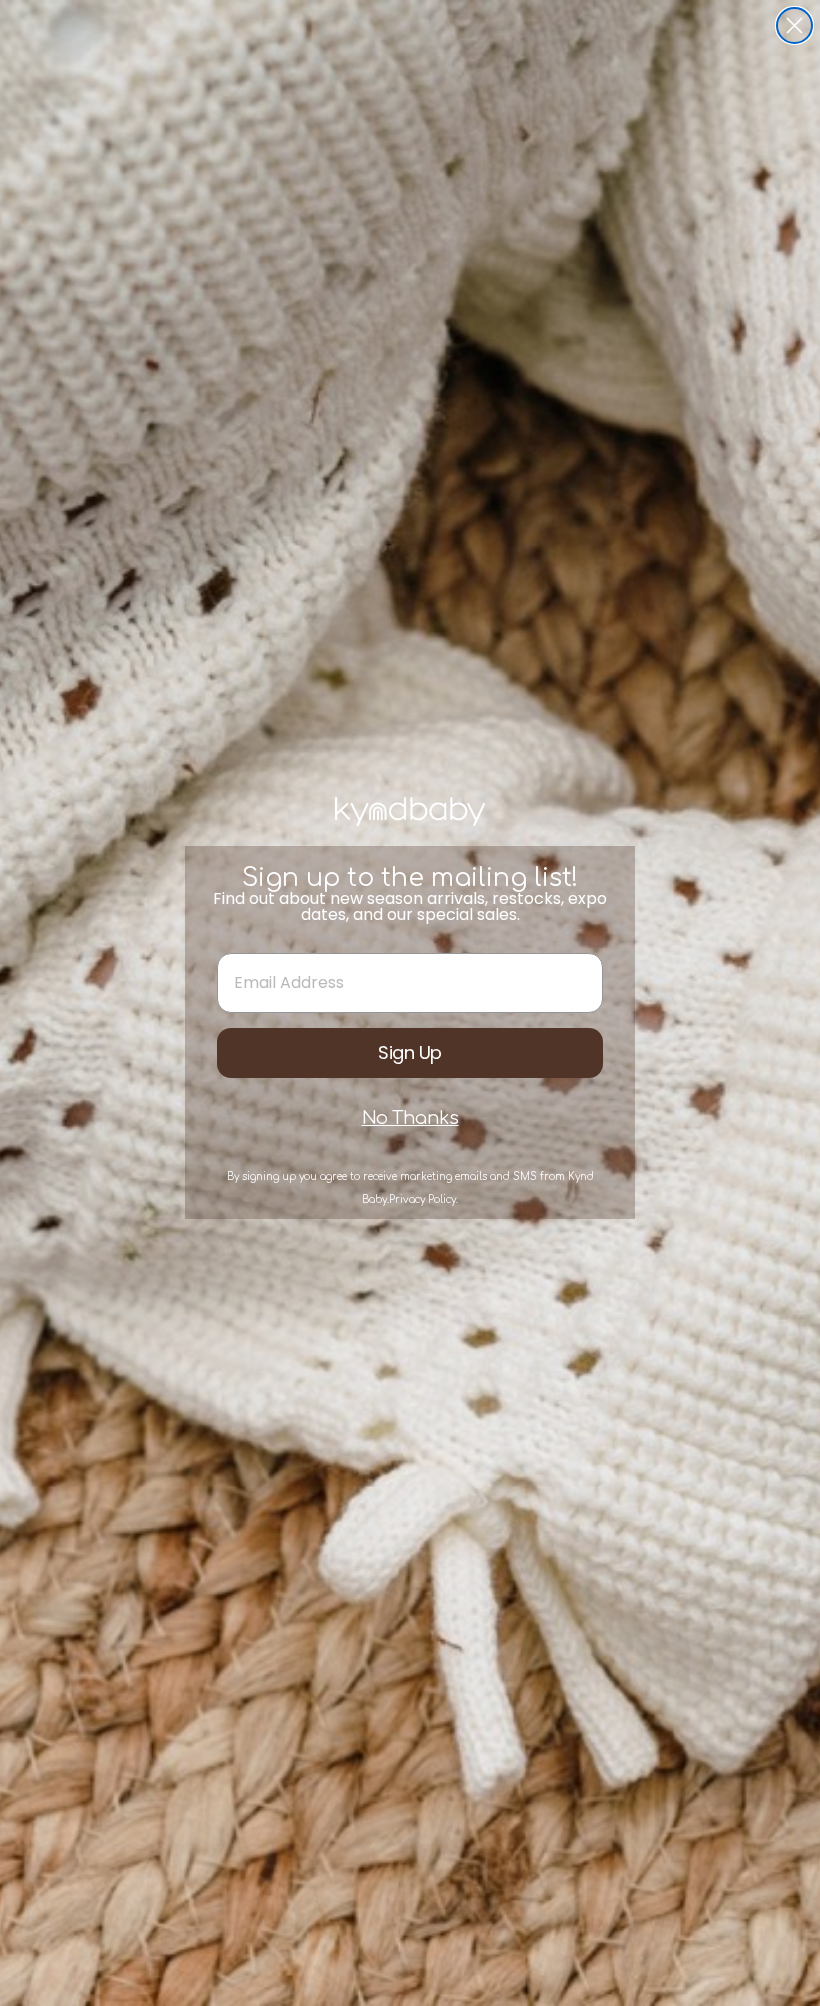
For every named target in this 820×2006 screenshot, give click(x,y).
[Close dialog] (794, 25)
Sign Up (410, 1052)
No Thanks (410, 1118)
